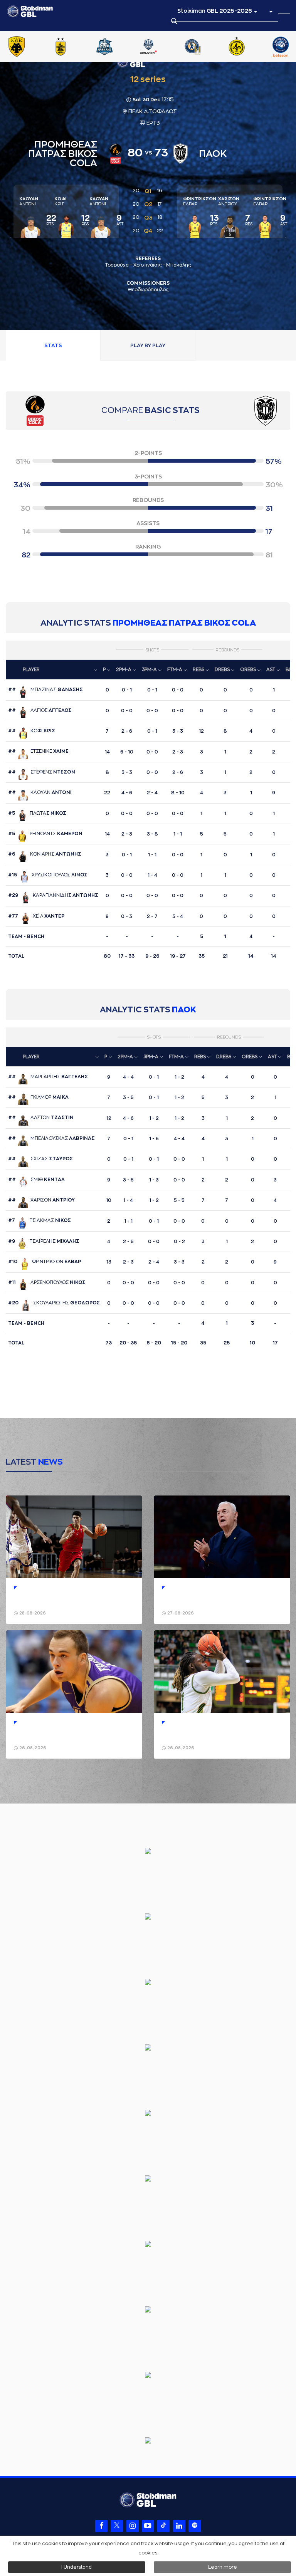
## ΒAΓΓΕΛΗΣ (48, 1077)
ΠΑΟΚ (184, 1010)
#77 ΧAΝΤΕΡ (36, 916)
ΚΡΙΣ (60, 201)
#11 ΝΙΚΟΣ (47, 1282)
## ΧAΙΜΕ (38, 751)
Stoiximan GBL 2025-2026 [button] (215, 11)
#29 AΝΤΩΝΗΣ (53, 895)
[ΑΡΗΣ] (70, 47)
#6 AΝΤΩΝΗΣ (45, 854)
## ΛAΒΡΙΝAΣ (51, 1138)
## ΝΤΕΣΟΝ (42, 772)
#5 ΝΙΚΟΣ (37, 813)
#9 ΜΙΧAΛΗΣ (44, 1241)
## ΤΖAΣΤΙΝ (41, 1118)
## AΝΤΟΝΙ (40, 792)
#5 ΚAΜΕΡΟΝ (45, 834)
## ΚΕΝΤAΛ (36, 1180)
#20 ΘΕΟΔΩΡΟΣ (54, 1303)
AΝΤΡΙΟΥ (229, 201)
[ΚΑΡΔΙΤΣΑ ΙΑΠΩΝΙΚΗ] (158, 47)
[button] (271, 11)
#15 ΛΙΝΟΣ (48, 875)
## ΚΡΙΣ (32, 731)
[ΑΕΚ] (26, 47)
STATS (53, 345)
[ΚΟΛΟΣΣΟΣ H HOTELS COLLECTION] (202, 47)
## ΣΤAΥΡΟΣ (40, 1159)
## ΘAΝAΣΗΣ (45, 690)
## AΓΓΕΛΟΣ (40, 710)
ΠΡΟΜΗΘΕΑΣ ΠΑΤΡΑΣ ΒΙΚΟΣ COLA (184, 623)
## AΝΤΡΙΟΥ (41, 1200)
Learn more (223, 2567)
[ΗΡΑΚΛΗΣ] (114, 47)
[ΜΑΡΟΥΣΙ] (246, 47)
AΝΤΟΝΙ (29, 201)
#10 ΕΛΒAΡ (45, 1262)
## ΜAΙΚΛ (38, 1097)
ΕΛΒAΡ (200, 201)
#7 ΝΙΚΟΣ (40, 1220)
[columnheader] (53, 670)
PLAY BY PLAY (148, 345)
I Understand (77, 2567)
